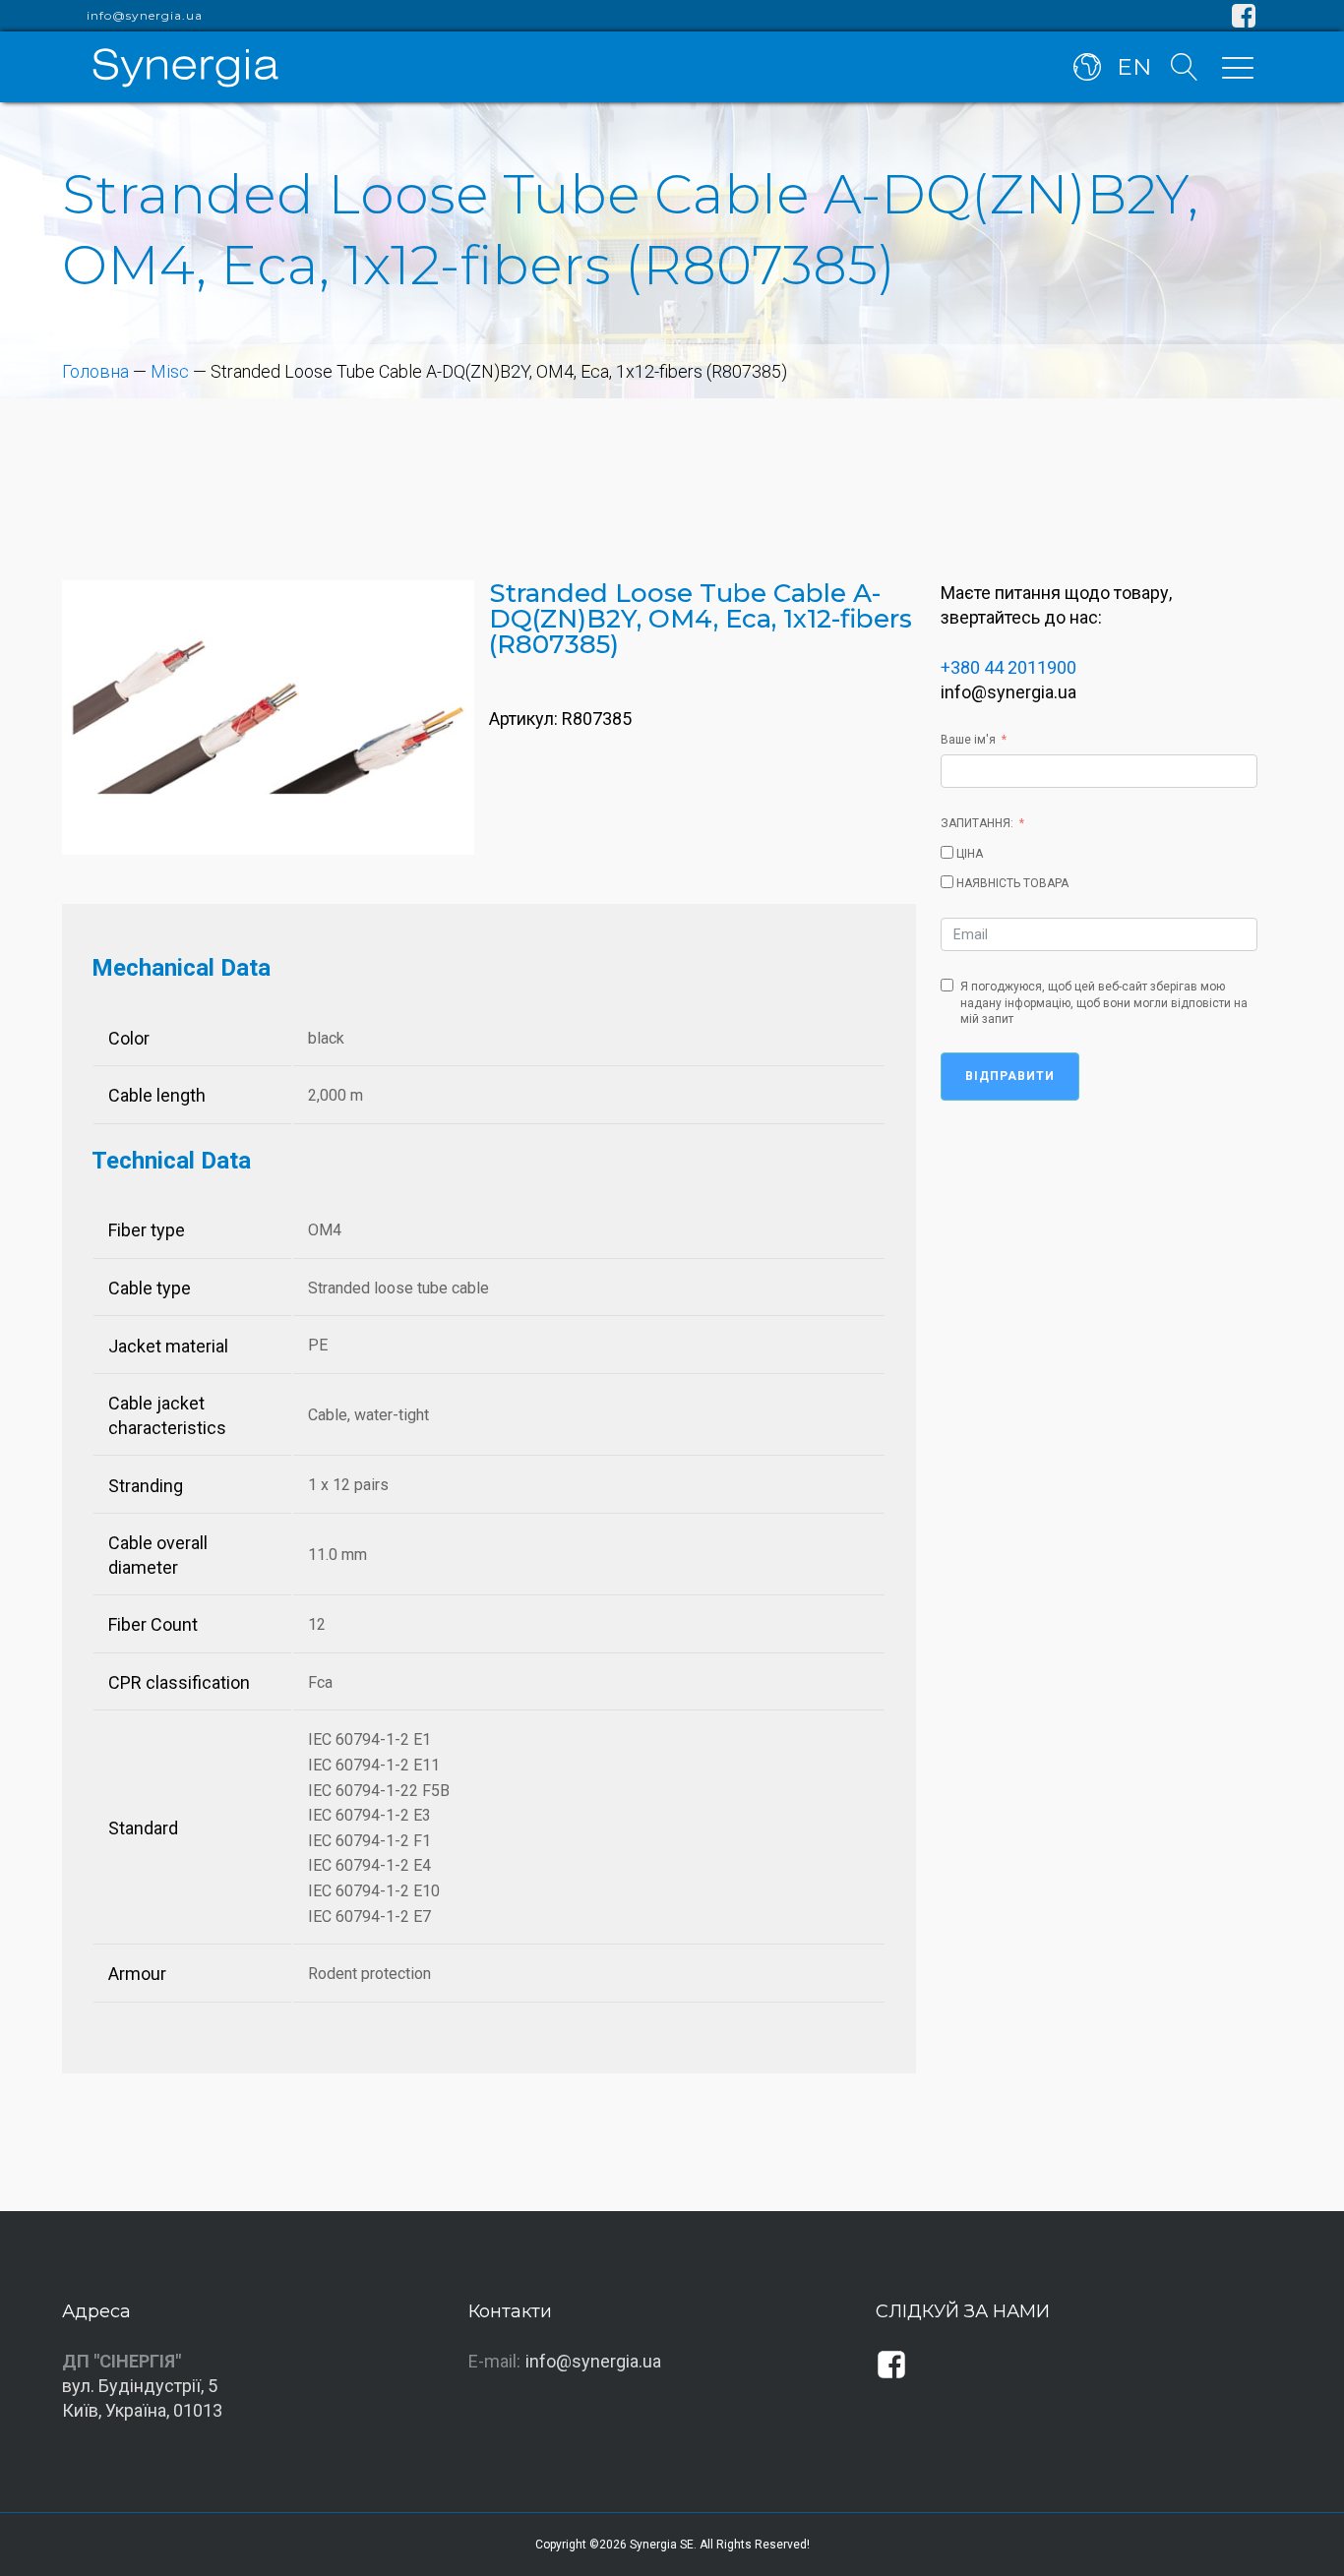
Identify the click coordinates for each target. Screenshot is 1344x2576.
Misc (170, 371)
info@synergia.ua (145, 16)
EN (1134, 67)
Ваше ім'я (968, 740)
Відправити (1010, 1076)
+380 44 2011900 (1008, 667)
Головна (95, 371)
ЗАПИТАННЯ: (977, 823)
